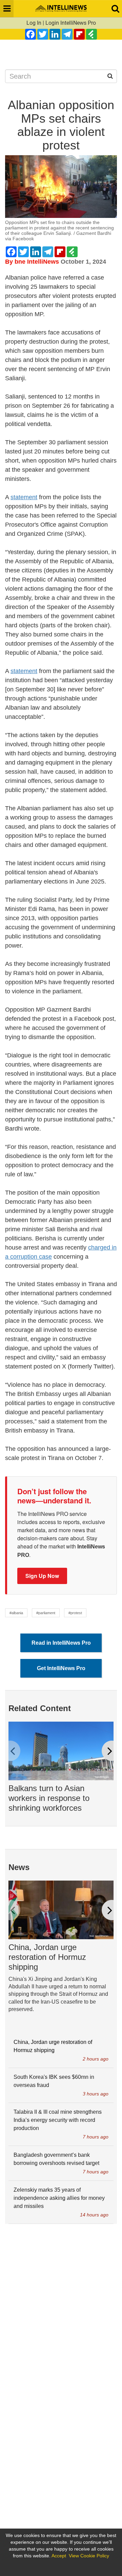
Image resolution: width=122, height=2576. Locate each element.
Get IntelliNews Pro (61, 1668)
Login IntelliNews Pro (71, 23)
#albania (16, 1613)
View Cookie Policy (89, 2556)
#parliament (46, 1613)
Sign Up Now (42, 1576)
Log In (34, 23)
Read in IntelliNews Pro (61, 1643)
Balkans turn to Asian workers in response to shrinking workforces (49, 1798)
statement (24, 497)
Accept (59, 2556)
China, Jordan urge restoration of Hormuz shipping (47, 1957)
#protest (75, 1613)
